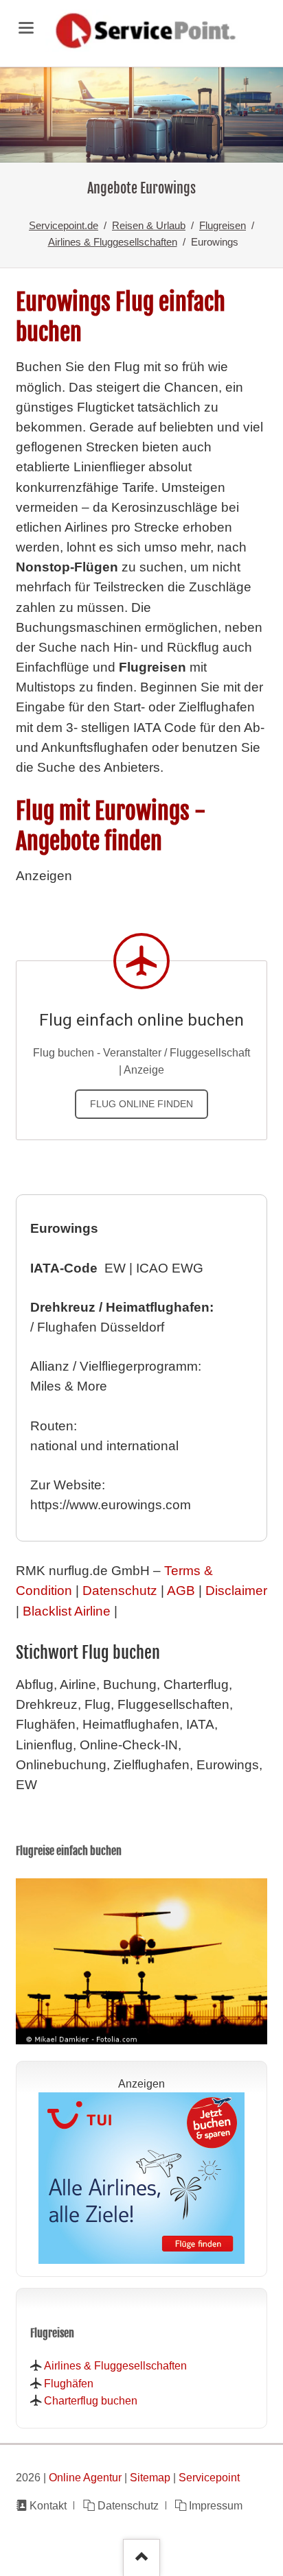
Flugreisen (223, 225)
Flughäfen (69, 2383)
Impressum (216, 2505)
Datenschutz (120, 1591)
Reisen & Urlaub (149, 225)
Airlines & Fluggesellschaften (113, 242)
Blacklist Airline (67, 1611)
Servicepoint (209, 2477)
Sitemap (150, 2477)
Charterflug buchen (91, 2400)
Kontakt (48, 2505)
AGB (181, 1591)
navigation (26, 28)
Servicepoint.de (64, 225)
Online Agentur (85, 2477)
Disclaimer (236, 1591)
